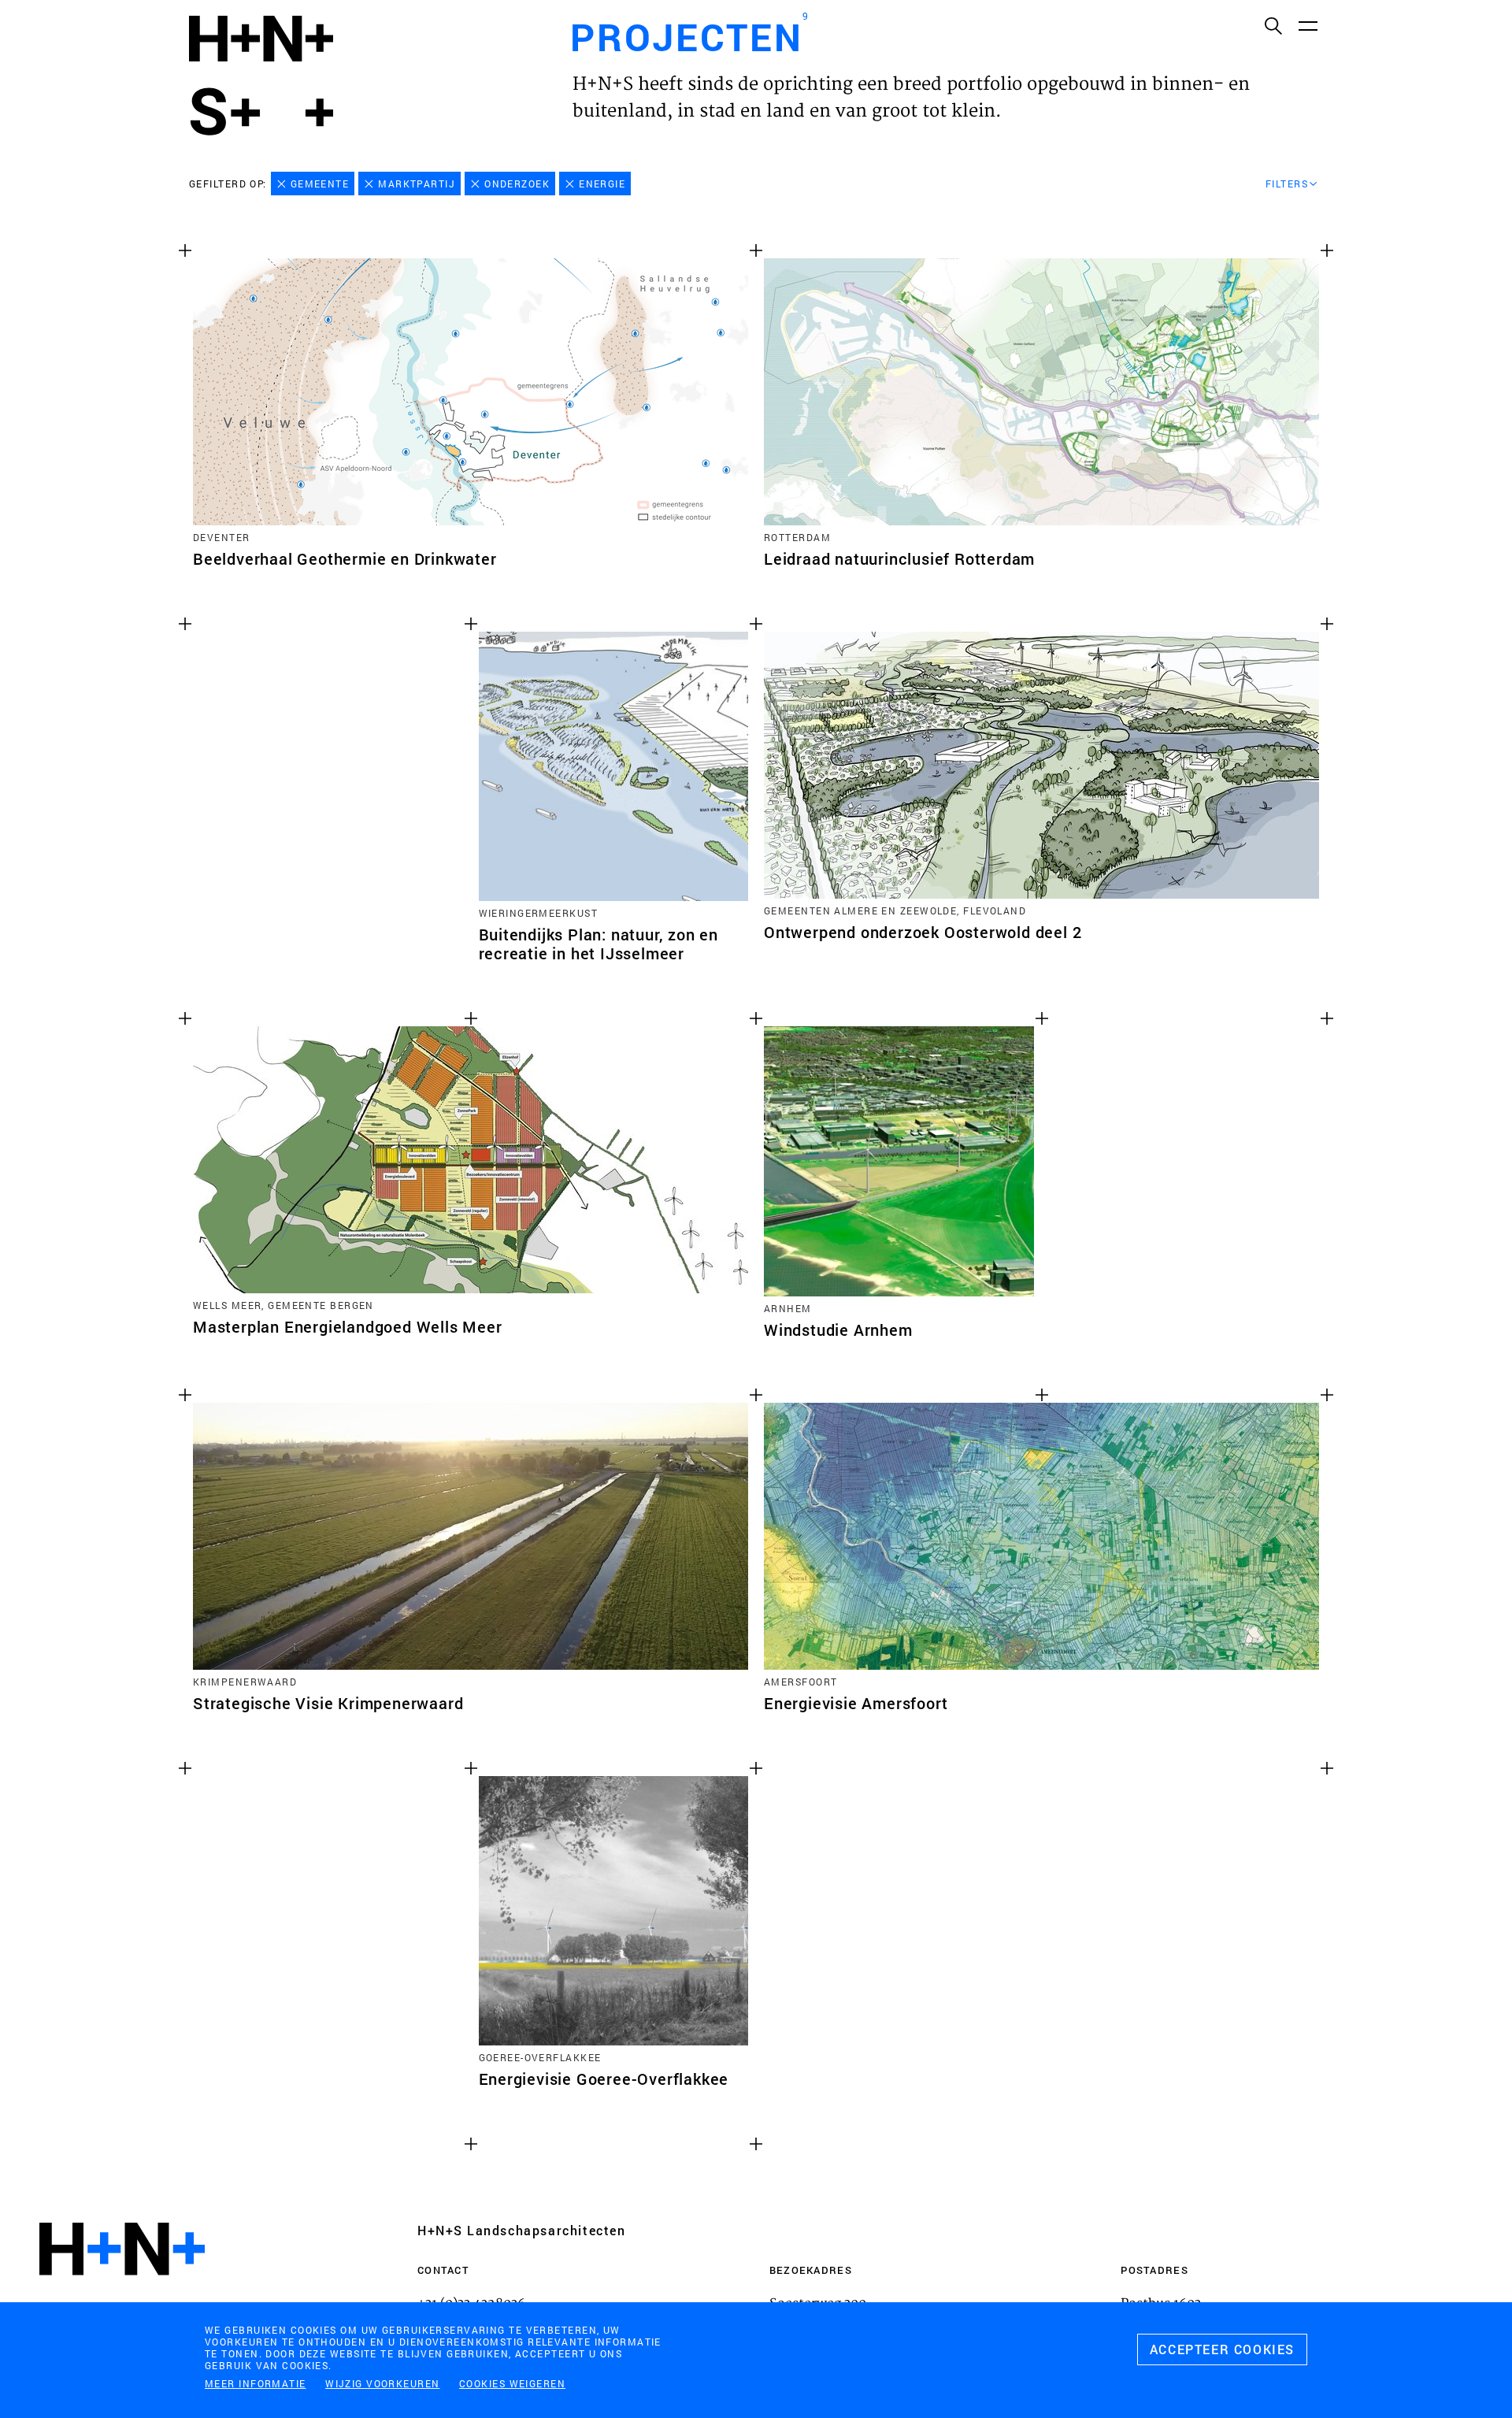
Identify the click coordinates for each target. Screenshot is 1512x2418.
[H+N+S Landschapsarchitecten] (122, 2292)
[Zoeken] (1273, 25)
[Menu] (1307, 25)
